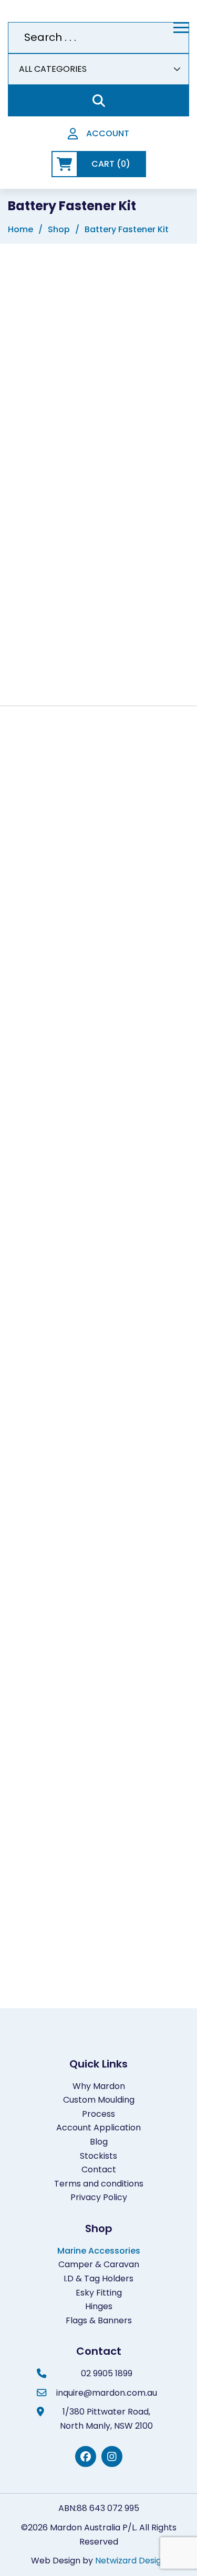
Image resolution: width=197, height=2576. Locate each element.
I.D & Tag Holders (98, 2279)
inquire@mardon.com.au (107, 2393)
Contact (99, 2169)
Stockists (98, 2156)
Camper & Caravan (99, 2264)
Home (20, 229)
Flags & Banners (99, 2320)
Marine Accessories (99, 2251)
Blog (99, 2142)
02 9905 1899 (107, 2373)
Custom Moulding (99, 2100)
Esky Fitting (99, 2293)
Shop (59, 229)
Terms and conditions (99, 2184)
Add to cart (109, 645)
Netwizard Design (131, 2561)
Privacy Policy (99, 2197)
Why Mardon (99, 2086)
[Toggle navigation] (181, 28)
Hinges (99, 2306)
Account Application (98, 2128)
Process (98, 2114)
